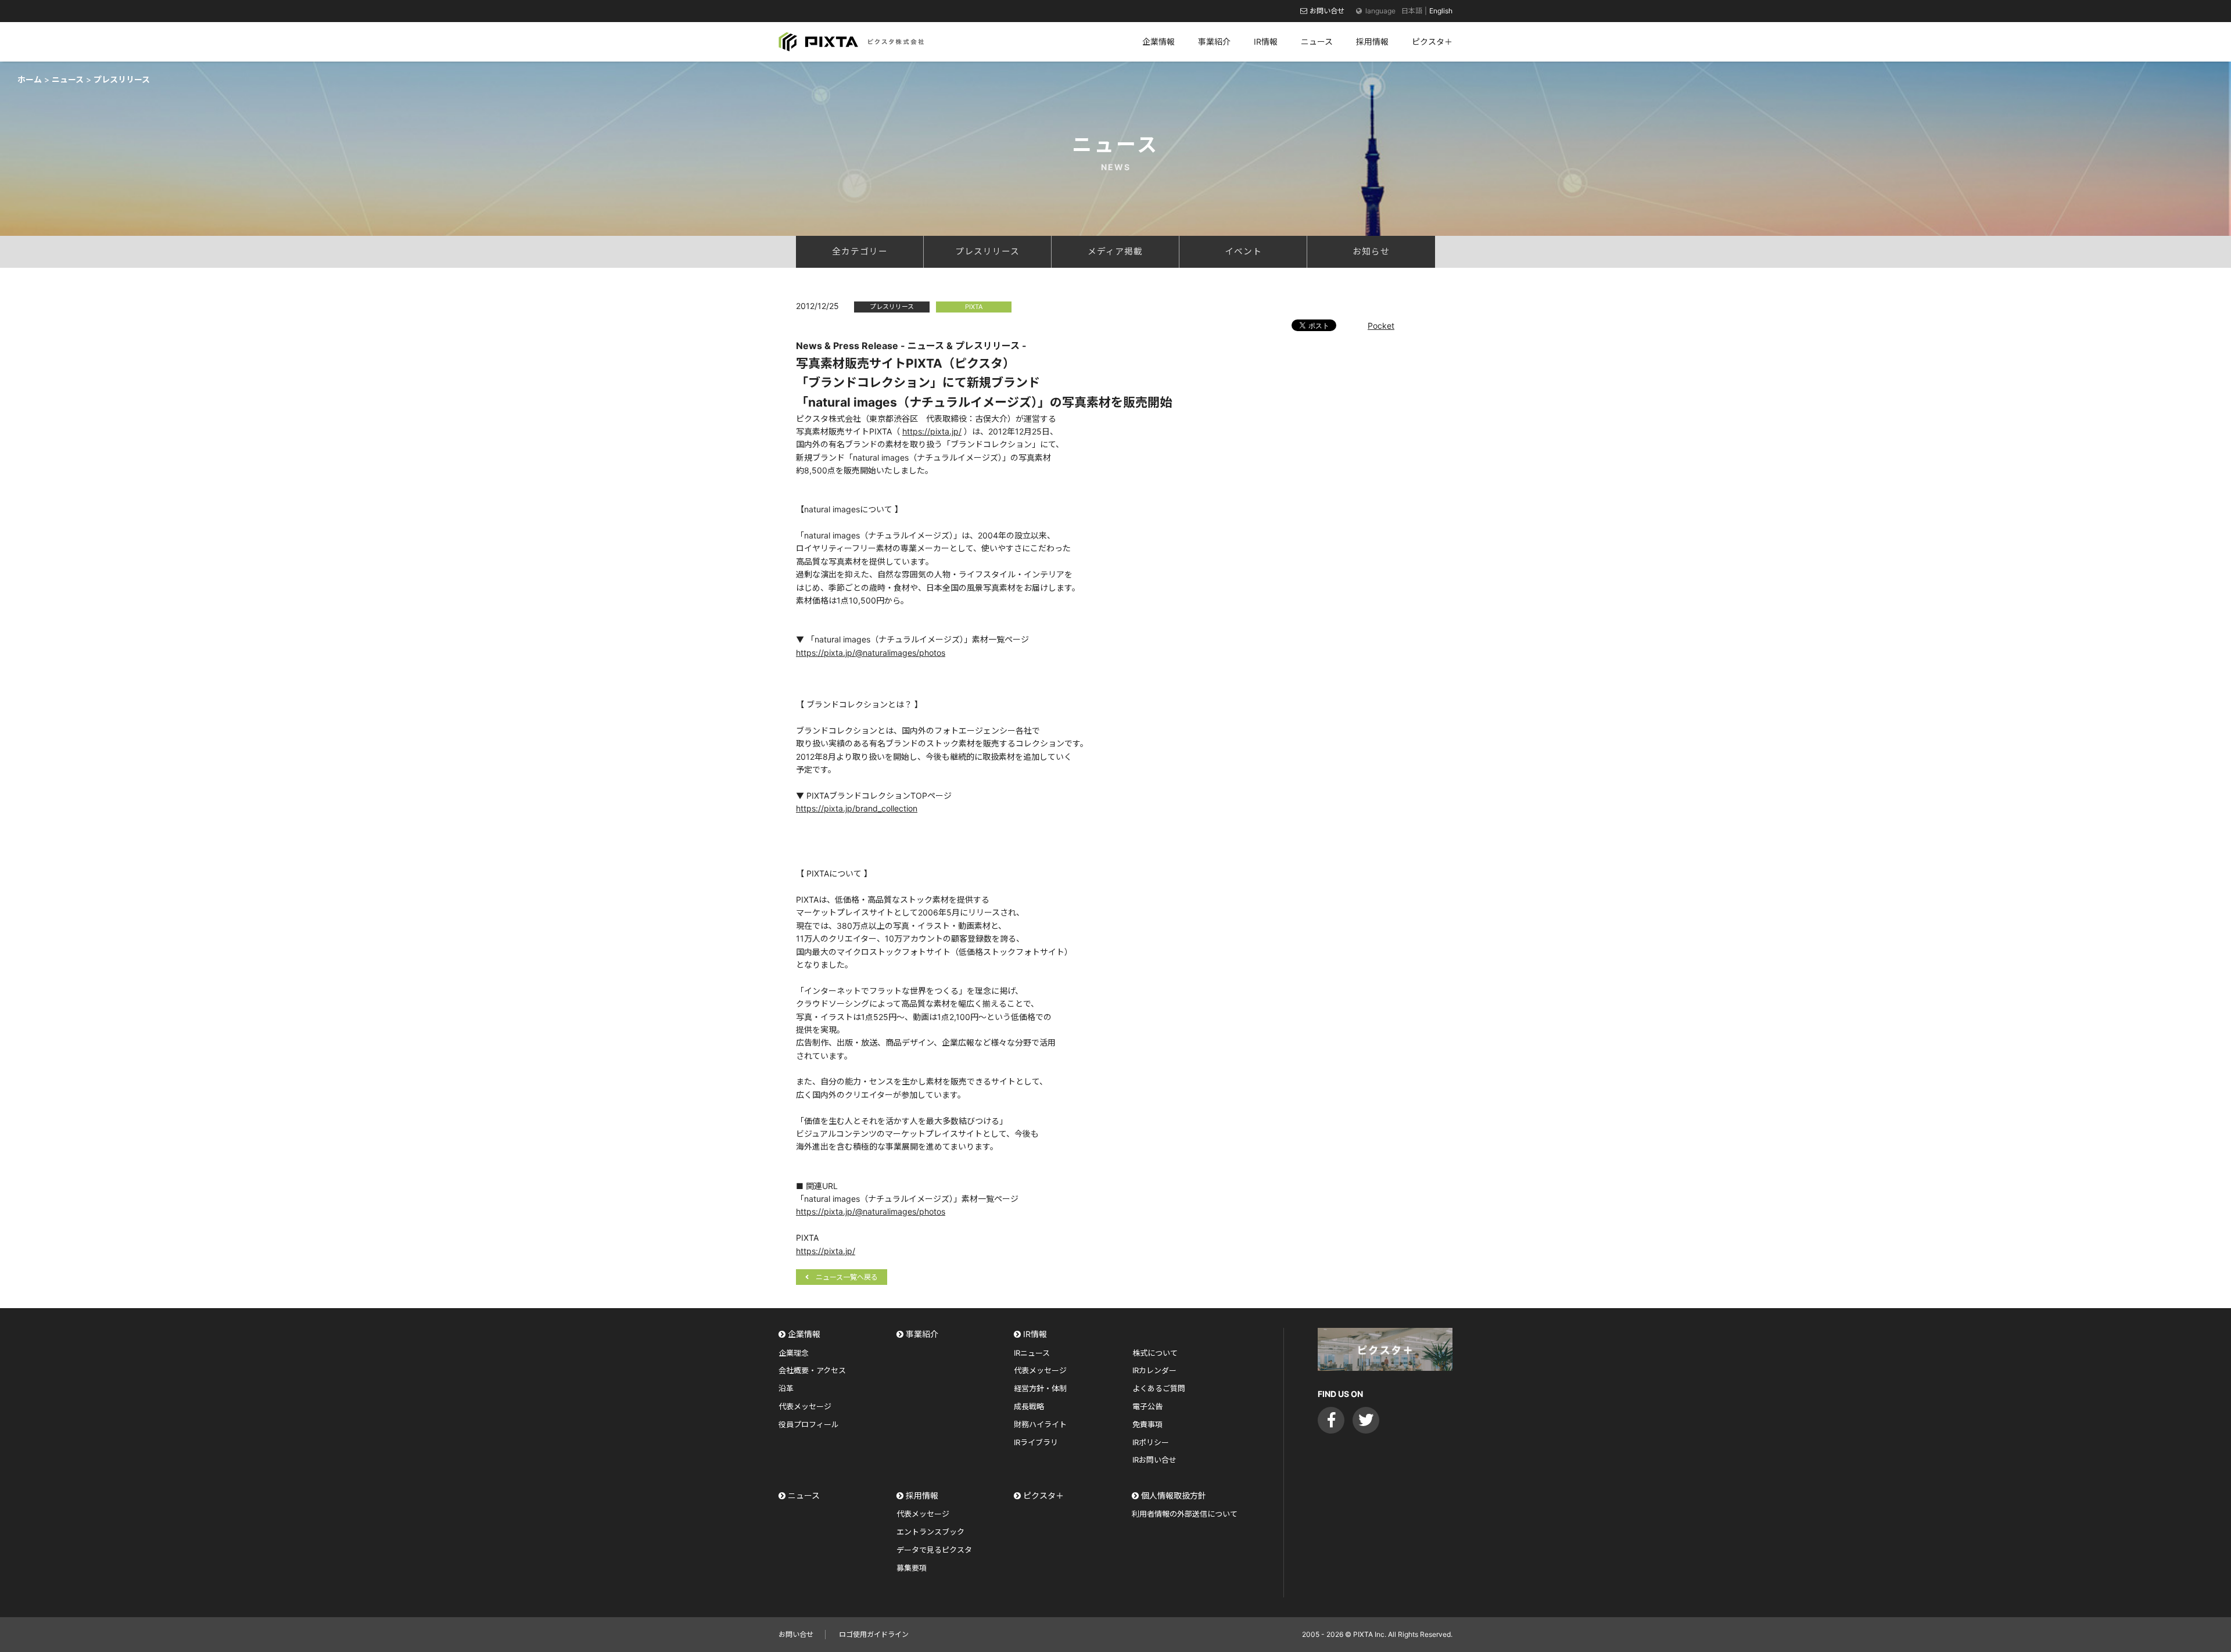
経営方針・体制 (1040, 1388)
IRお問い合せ (1154, 1460)
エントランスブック (930, 1532)
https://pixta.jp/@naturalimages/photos (871, 653)
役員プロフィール (809, 1424)
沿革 (786, 1388)
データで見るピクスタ (934, 1550)
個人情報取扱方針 (1174, 1495)
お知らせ (1371, 252)
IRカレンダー (1154, 1370)
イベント (1243, 252)
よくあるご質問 (1159, 1388)
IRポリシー (1151, 1442)
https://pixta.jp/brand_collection (857, 808)
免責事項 (1147, 1424)
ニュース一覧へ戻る (847, 1277)
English (1441, 11)
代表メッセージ (805, 1406)
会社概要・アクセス (812, 1370)
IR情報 (1035, 1334)
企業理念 (794, 1353)
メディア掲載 (1115, 252)
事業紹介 (922, 1334)
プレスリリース (987, 252)
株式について (1155, 1353)
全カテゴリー (860, 252)
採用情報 (922, 1495)
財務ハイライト (1040, 1424)
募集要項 (912, 1568)
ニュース (804, 1495)
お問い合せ (1327, 11)
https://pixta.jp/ (932, 431)
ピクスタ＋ (1043, 1495)
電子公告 (1147, 1406)
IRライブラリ (1036, 1442)
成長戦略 (1029, 1406)
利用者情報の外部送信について (1185, 1514)
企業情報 (804, 1334)
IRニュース (1032, 1353)
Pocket (1381, 326)
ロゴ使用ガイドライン (874, 1634)
